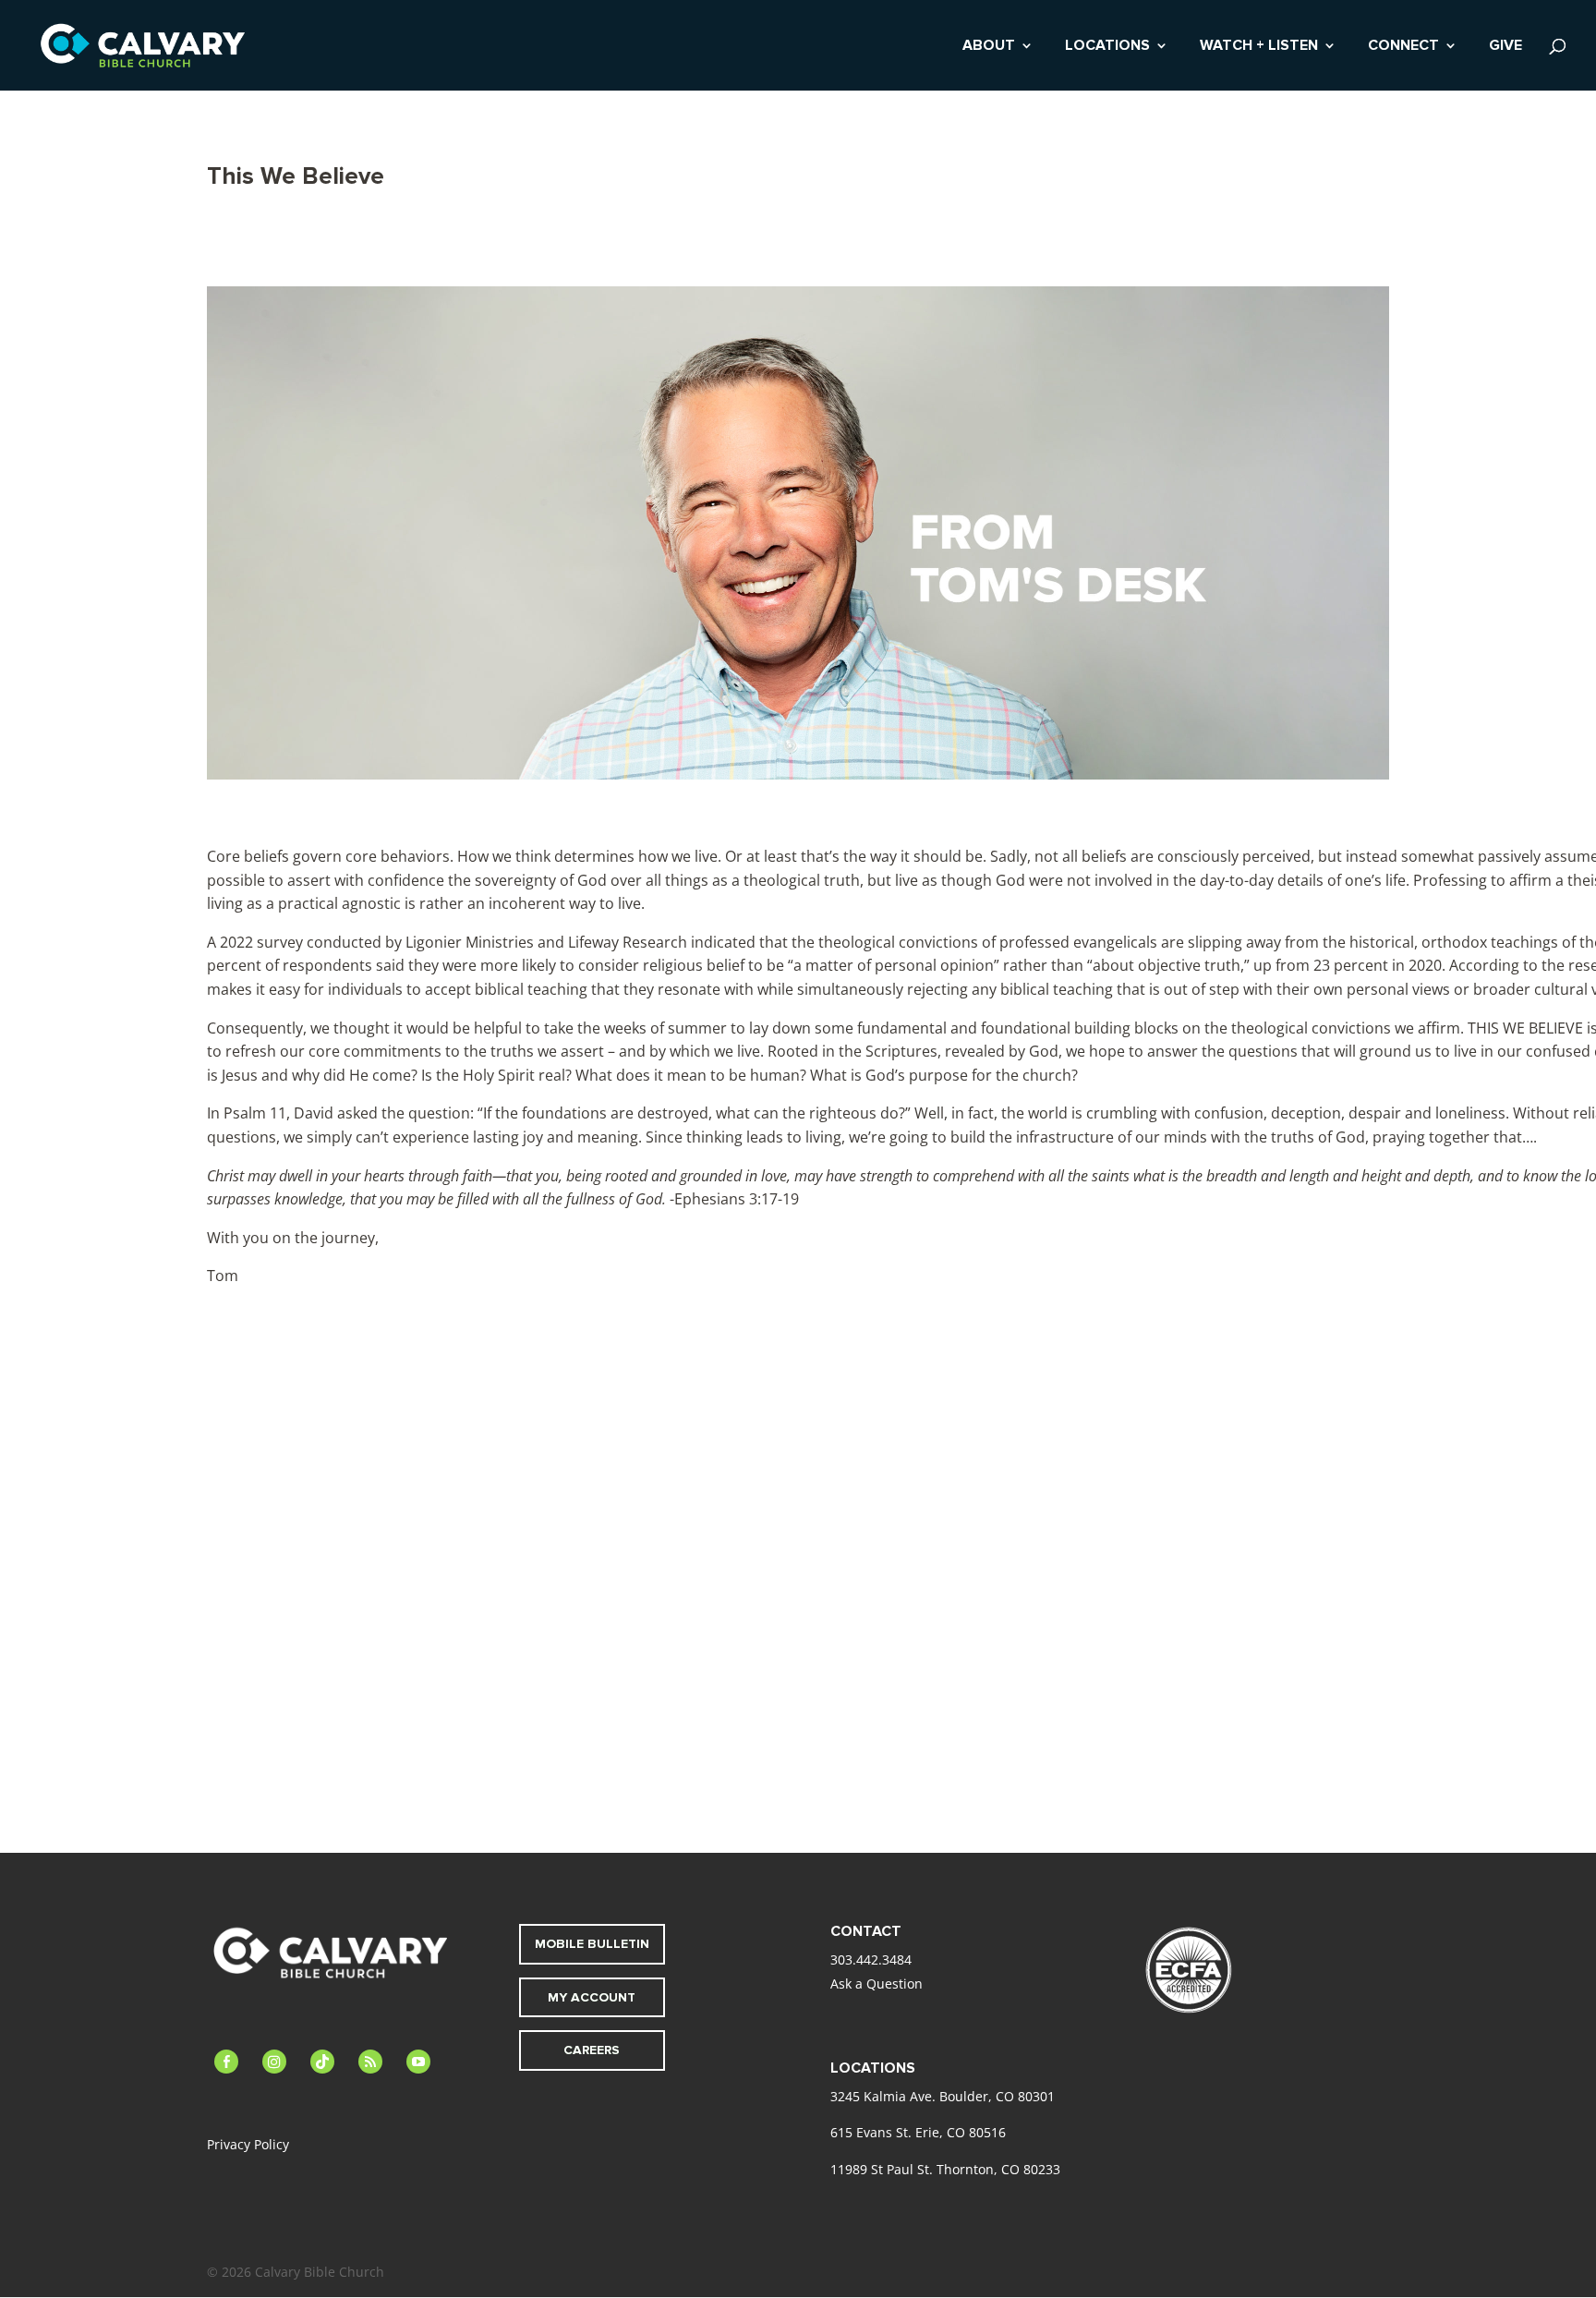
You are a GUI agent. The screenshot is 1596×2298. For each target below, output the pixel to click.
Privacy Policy (248, 2144)
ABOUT (989, 47)
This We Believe (296, 176)
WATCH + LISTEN (1259, 47)
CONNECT (1403, 47)
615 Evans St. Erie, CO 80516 (918, 2132)
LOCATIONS (1107, 47)
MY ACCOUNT (592, 1997)
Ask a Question (877, 1984)
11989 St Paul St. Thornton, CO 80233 (945, 2169)
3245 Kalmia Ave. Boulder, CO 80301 (943, 2096)
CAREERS (592, 2050)
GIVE (1505, 47)
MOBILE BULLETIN (592, 1944)
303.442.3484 (871, 1959)
